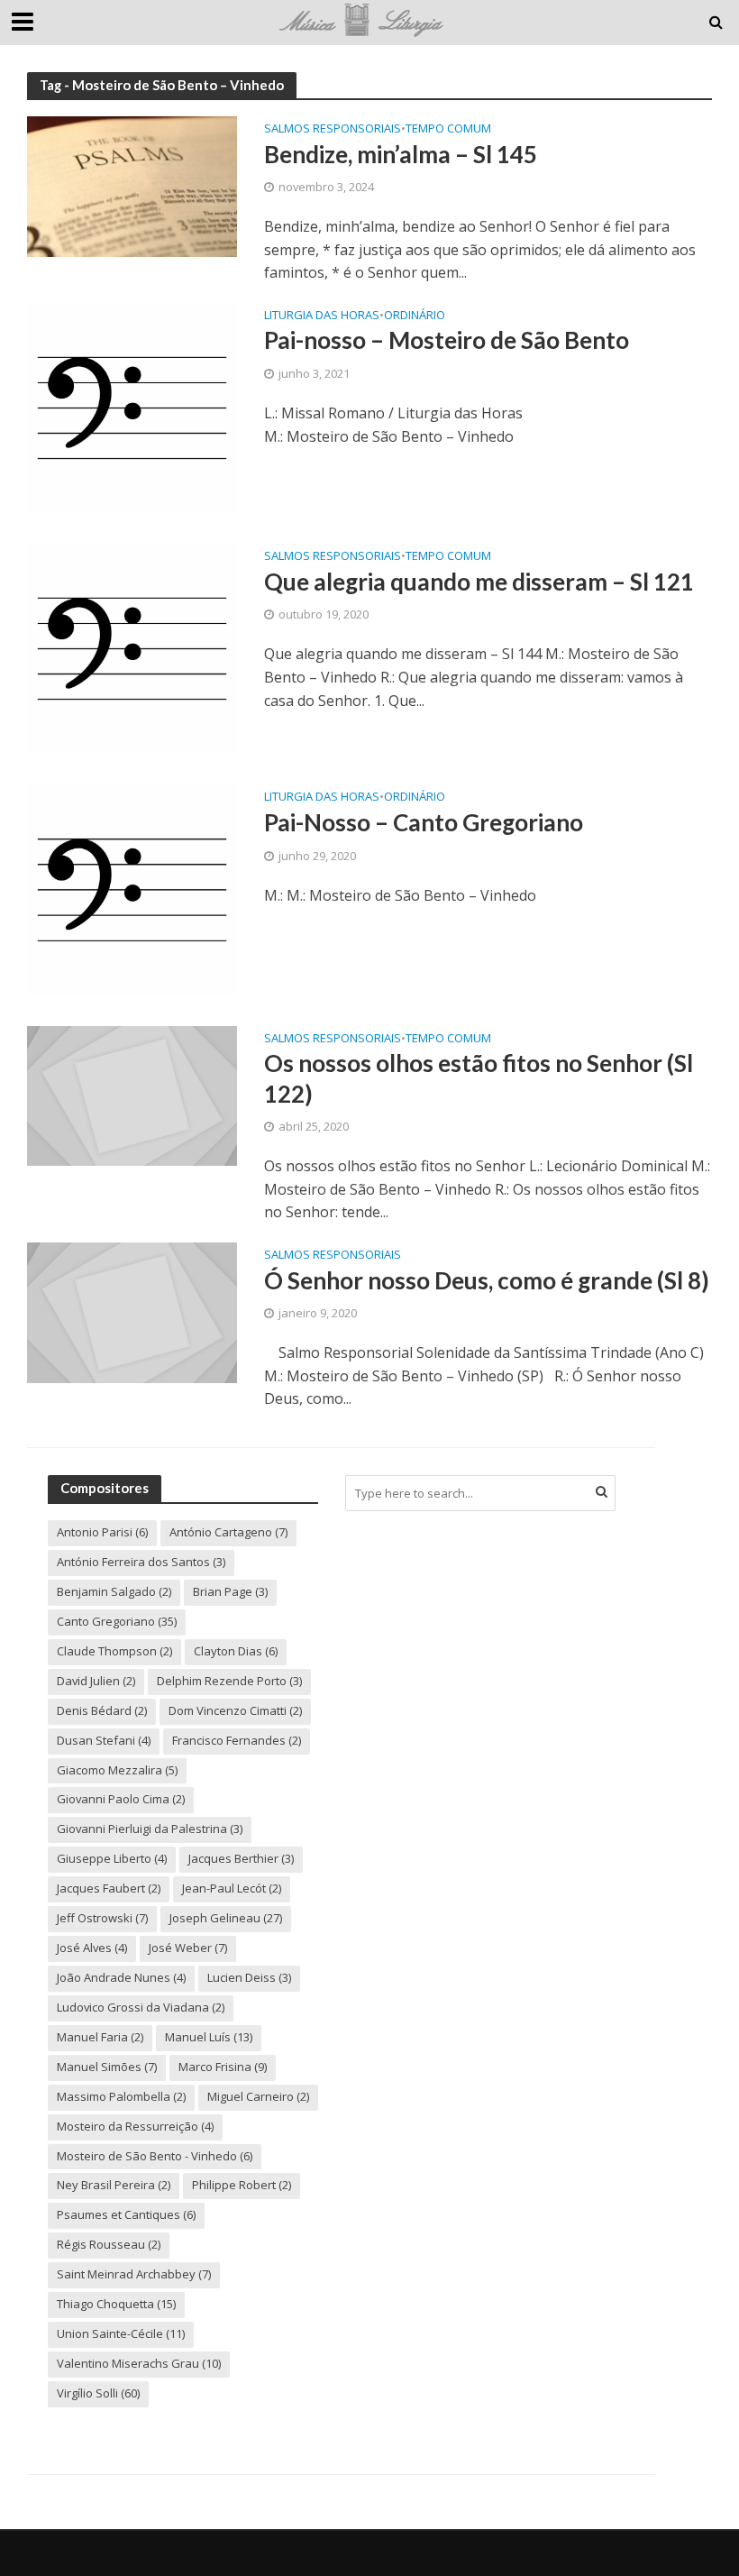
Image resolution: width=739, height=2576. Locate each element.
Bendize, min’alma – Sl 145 (401, 154)
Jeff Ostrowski (102, 1918)
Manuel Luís (209, 2037)
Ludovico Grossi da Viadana (141, 2007)
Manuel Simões (107, 2067)
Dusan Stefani (104, 1740)
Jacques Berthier (241, 1858)
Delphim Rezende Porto (229, 1681)
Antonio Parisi (102, 1532)
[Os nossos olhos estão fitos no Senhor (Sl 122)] (132, 1095)
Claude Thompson (114, 1651)
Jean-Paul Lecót (232, 1888)
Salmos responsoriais (333, 129)
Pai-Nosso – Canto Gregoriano (424, 822)
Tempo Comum (448, 129)
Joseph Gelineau (226, 1918)
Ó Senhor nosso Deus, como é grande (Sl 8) (487, 1280)
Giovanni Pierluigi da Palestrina (150, 1829)
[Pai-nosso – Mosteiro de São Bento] (132, 406)
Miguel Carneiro (258, 2096)
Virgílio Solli (98, 2393)
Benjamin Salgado (114, 1591)
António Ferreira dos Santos (141, 1562)
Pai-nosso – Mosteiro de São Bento (447, 340)
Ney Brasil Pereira (114, 2185)
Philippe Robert (242, 2185)
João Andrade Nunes (121, 1977)
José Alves (92, 1948)
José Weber (188, 1948)
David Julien (96, 1681)
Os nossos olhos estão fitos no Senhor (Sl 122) (479, 1078)
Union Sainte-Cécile (121, 2333)
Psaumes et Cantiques (126, 2214)
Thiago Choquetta (116, 2304)
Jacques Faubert (109, 1888)
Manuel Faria (100, 2037)
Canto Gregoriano (117, 1621)
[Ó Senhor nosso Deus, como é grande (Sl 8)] (132, 1311)
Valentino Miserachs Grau (139, 2363)
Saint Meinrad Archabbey (134, 2274)
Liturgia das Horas (322, 316)
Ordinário (415, 316)
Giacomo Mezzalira (117, 1770)
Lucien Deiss (249, 1977)
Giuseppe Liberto (112, 1858)
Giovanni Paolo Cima (121, 1799)
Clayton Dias (236, 1651)
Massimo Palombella (121, 2096)
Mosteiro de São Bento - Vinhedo (155, 2156)
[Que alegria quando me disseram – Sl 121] (132, 647)
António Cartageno (228, 1532)
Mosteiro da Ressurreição (135, 2126)
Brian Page (230, 1591)
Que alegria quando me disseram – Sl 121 (479, 582)
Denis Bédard (102, 1710)
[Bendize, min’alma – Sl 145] (132, 185)
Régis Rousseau (109, 2244)
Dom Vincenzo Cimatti (235, 1710)
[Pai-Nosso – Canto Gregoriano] (132, 888)
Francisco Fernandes (237, 1740)
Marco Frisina (223, 2067)
